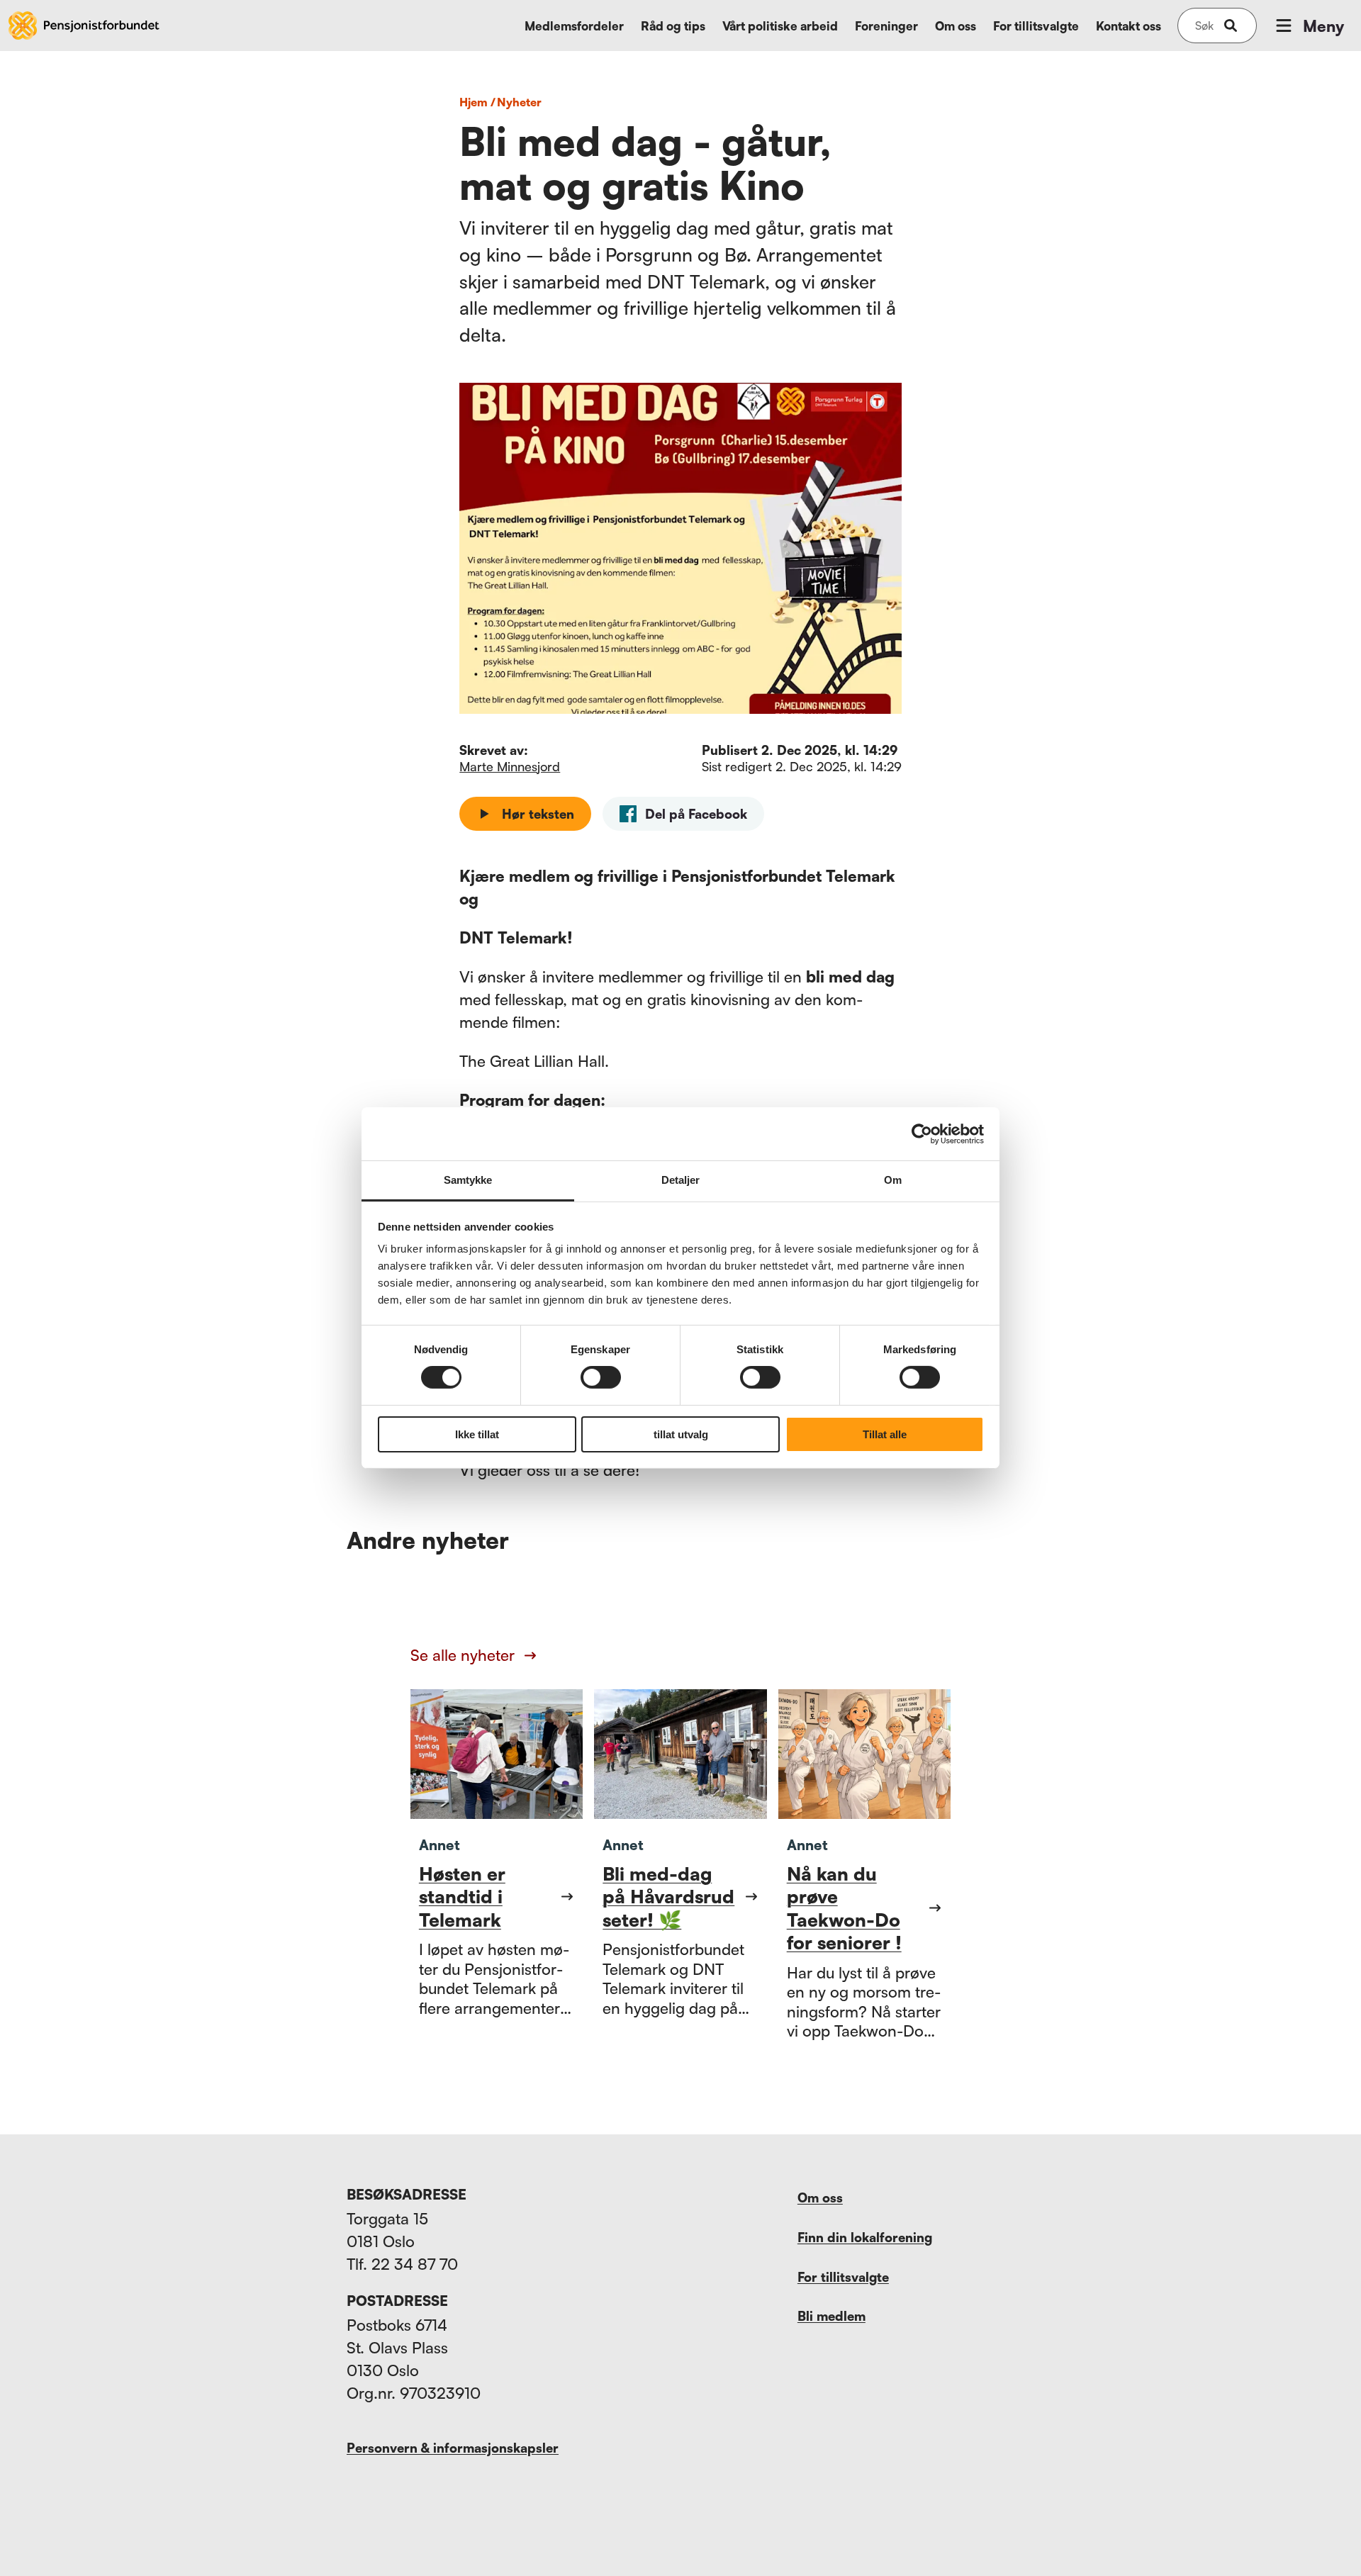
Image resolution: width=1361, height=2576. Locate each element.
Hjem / (477, 102)
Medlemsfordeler (574, 26)
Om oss (956, 26)
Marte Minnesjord (510, 766)
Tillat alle (885, 1434)
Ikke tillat (477, 1434)
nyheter (519, 102)
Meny (1323, 26)
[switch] (601, 1377)
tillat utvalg (681, 1434)
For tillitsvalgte (1036, 26)
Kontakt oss (1128, 26)
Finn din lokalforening (865, 2237)
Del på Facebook (696, 814)
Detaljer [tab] (681, 1180)
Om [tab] (893, 1180)
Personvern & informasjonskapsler (453, 2448)
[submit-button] (1231, 26)
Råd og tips (673, 26)
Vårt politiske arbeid (780, 26)
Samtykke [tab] (468, 1180)
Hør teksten (538, 814)
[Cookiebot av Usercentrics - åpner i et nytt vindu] (922, 1133)
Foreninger (886, 26)
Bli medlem (831, 2316)
